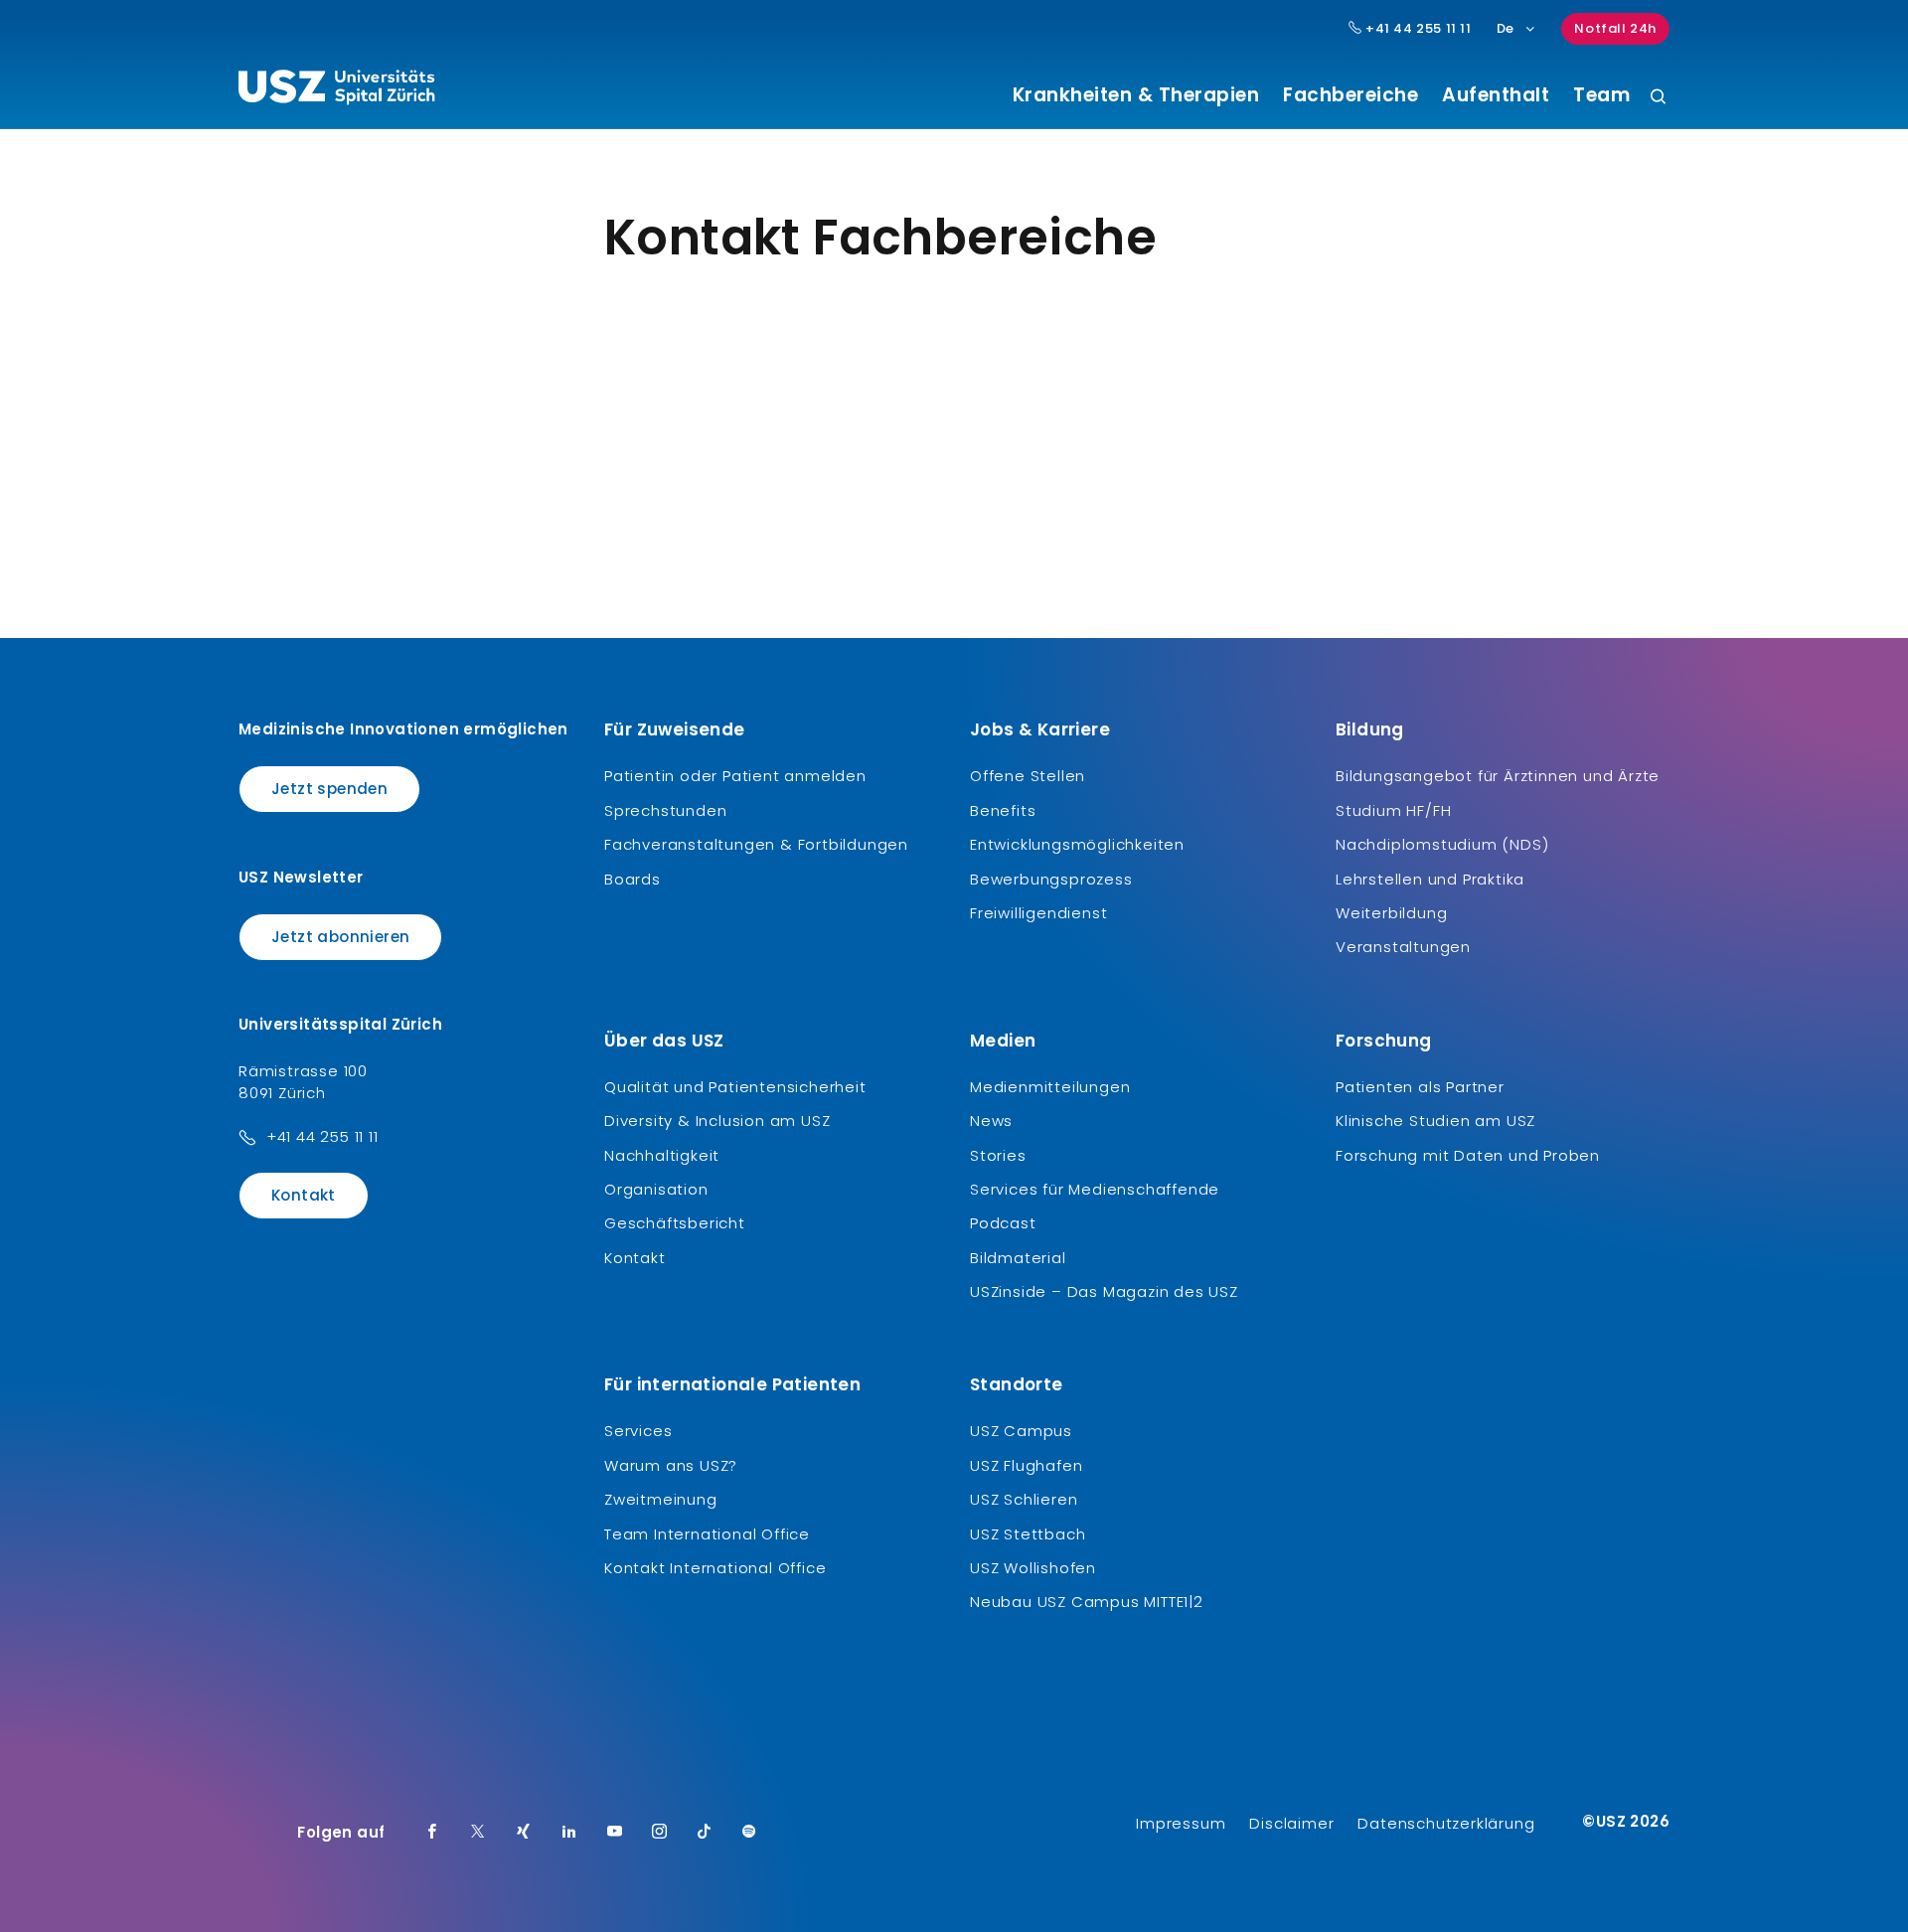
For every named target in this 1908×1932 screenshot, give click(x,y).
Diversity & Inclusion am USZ (717, 1121)
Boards (633, 879)
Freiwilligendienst (1038, 913)
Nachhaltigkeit (662, 1155)
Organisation (656, 1189)
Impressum (1181, 1823)
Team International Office (707, 1534)
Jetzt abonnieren (340, 937)
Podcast (1003, 1223)
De (1506, 28)
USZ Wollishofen (1033, 1568)
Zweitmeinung (661, 1499)
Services (638, 1431)
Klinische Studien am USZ (1435, 1121)
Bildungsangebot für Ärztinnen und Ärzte (1498, 776)
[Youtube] (615, 1833)
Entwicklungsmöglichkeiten (1077, 844)
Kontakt (304, 1195)
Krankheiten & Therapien (1136, 95)
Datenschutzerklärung (1446, 1823)
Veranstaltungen (1403, 947)
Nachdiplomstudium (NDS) (1442, 844)
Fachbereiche (1351, 95)
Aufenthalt (1496, 95)
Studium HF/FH (1393, 810)
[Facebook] (432, 1833)
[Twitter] (478, 1833)
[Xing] (524, 1833)
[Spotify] (749, 1833)
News (991, 1121)
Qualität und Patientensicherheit (735, 1087)
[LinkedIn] (569, 1833)
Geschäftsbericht (675, 1223)
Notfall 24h (1615, 28)
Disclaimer (1291, 1823)
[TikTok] (705, 1833)
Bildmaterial (1018, 1258)
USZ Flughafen (1026, 1465)
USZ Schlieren (1024, 1499)
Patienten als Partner (1420, 1087)
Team (1601, 95)
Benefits (1003, 810)
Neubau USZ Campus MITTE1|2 (1087, 1602)
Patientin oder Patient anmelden (735, 776)
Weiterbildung (1391, 913)
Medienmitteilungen (1050, 1087)
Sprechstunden (665, 810)
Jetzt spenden (329, 789)
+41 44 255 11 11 (1416, 29)
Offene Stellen (1028, 776)
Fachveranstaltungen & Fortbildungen (756, 844)
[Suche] (1658, 98)
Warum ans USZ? (671, 1465)
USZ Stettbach (1028, 1534)
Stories (998, 1155)
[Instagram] (660, 1833)
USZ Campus (1021, 1431)
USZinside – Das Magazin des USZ (1104, 1291)
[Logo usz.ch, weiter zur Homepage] (336, 90)
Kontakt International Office (715, 1568)
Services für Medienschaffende (1095, 1189)
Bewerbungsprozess (1051, 879)
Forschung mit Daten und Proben (1468, 1155)
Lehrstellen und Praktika (1430, 879)
